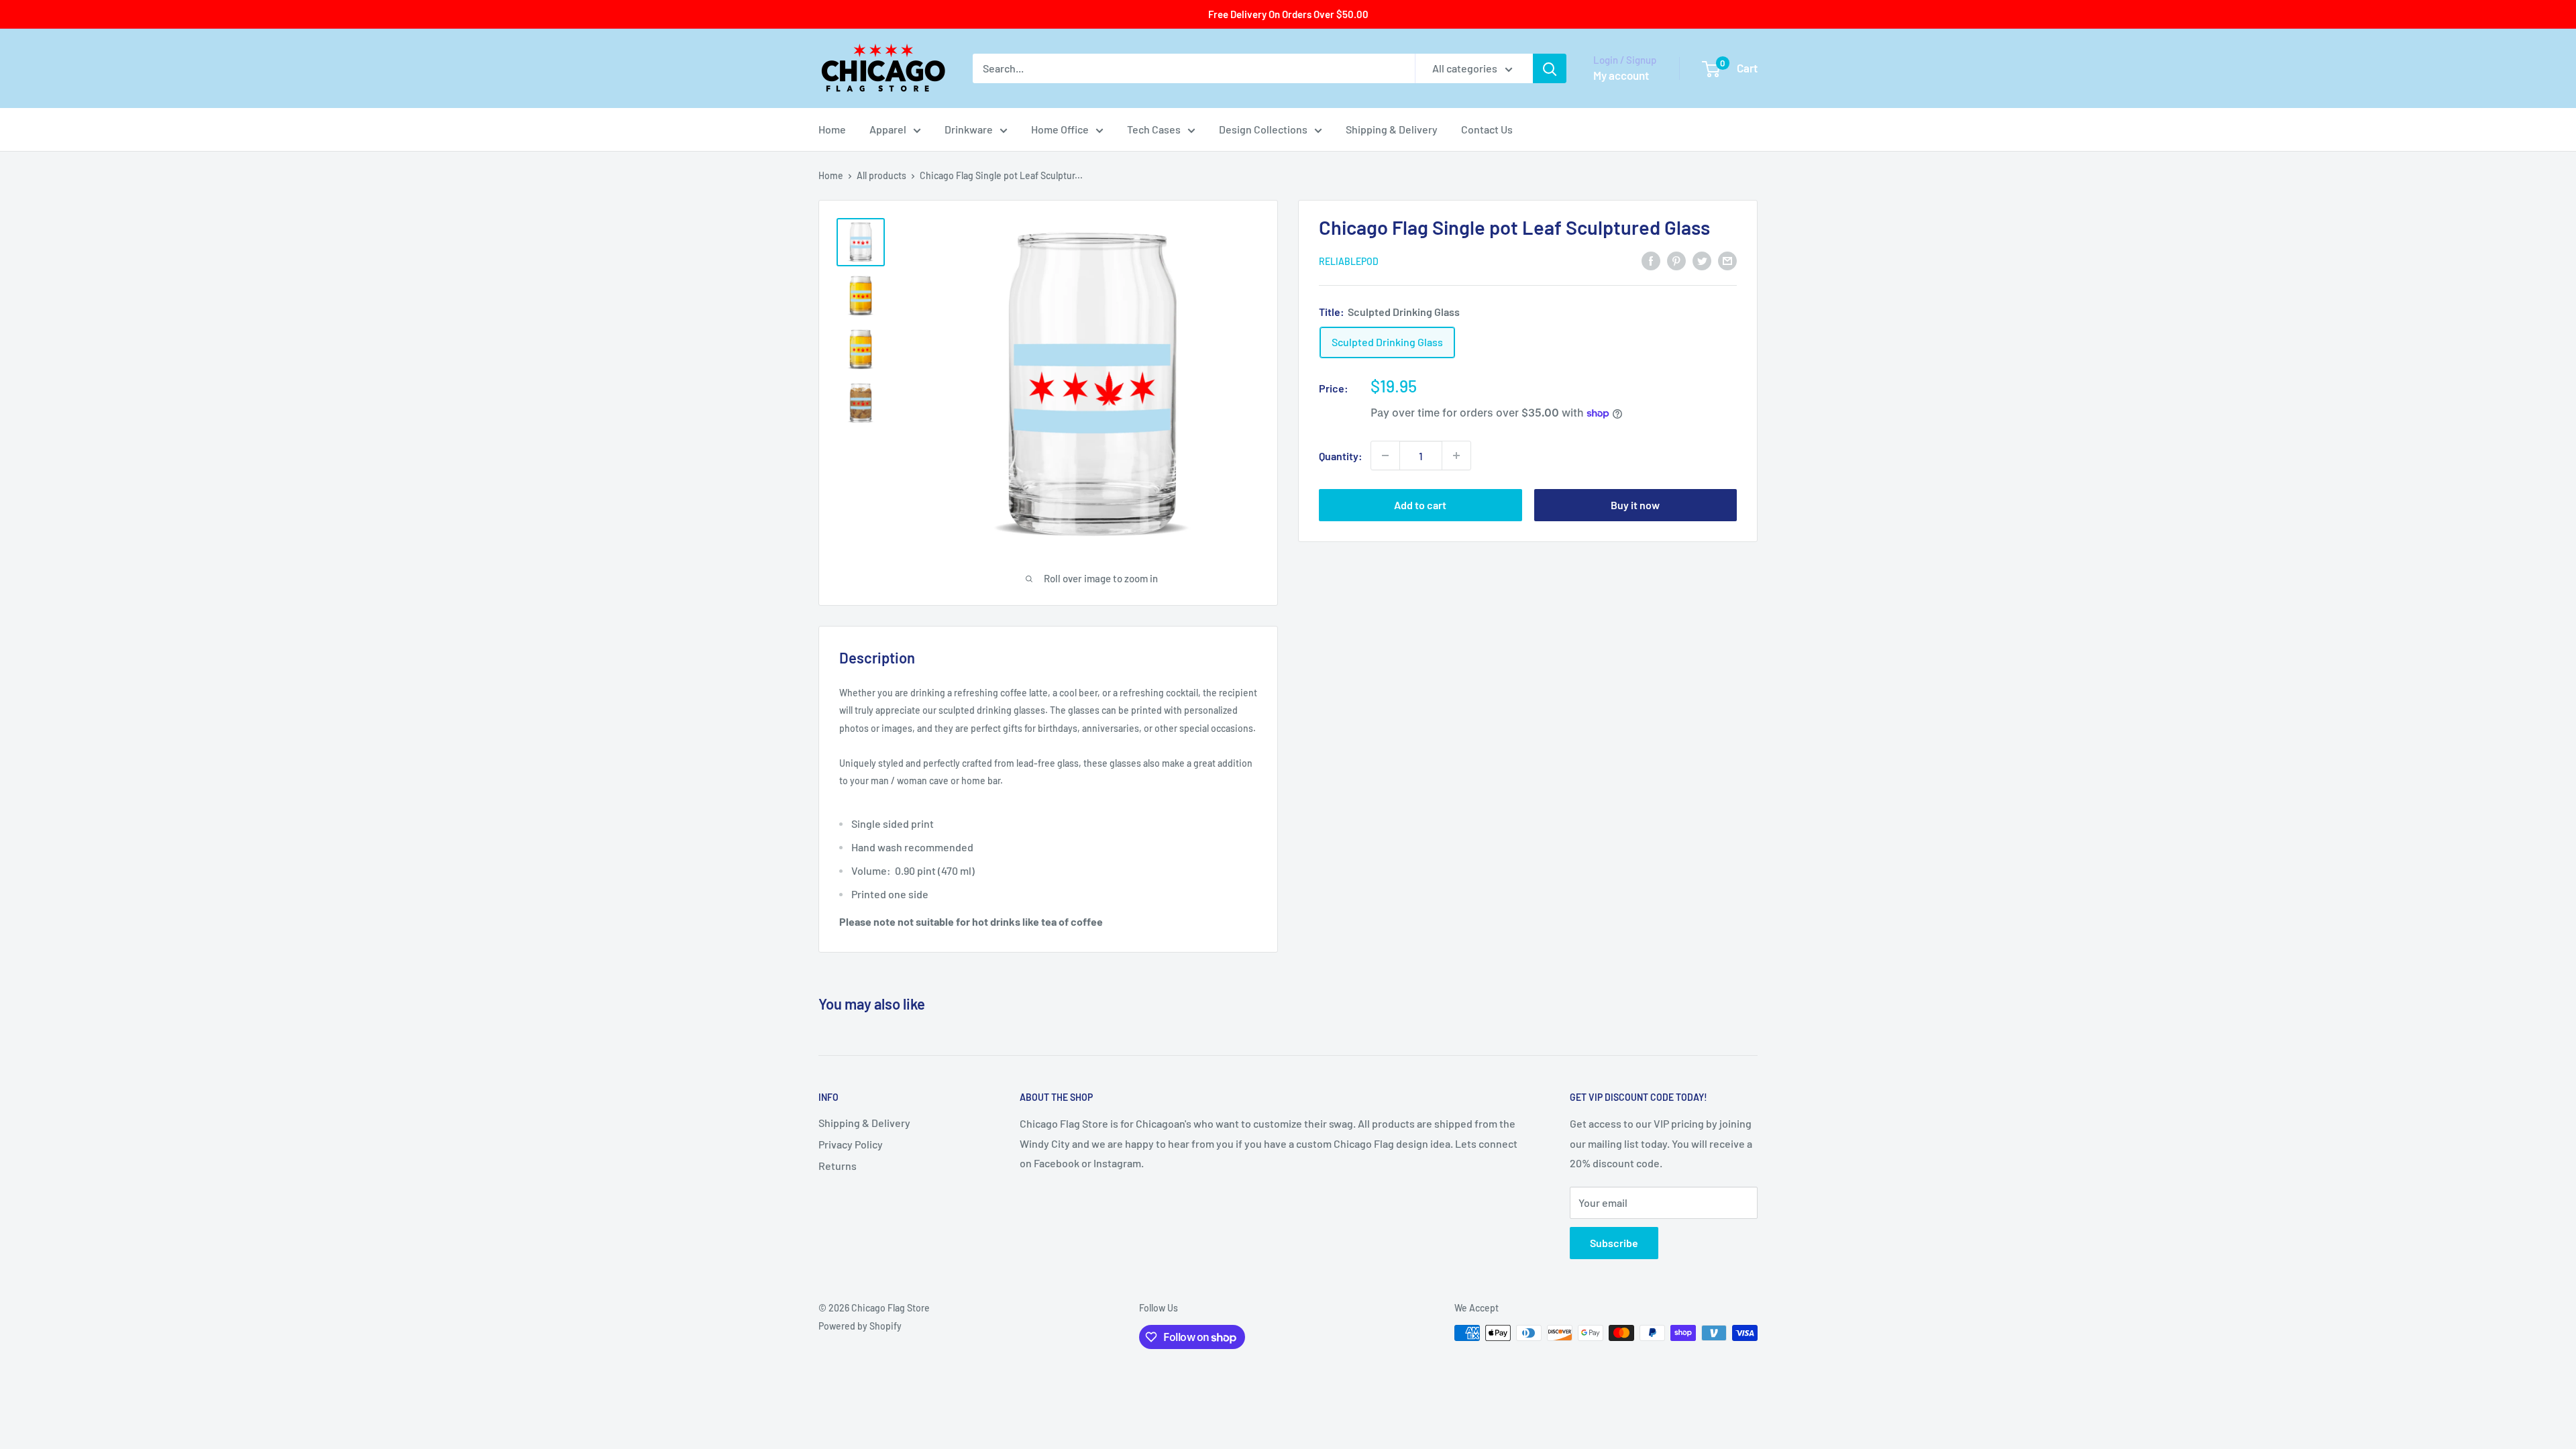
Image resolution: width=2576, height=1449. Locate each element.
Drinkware (969, 129)
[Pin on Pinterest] (1676, 260)
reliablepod (1349, 261)
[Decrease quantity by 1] (1385, 455)
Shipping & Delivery (1392, 129)
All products (881, 175)
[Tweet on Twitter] (1702, 260)
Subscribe (1614, 1243)
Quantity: (1341, 456)
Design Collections (1263, 129)
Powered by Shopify (860, 1326)
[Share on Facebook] (1651, 260)
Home (832, 129)
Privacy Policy (851, 1144)
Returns (838, 1166)
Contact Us (1487, 129)
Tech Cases (1154, 129)
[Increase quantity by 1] (1456, 455)
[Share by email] (1727, 260)
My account (1621, 75)
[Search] (1550, 68)
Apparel (888, 129)
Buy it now (1635, 505)
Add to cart (1420, 505)
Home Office (1060, 129)
